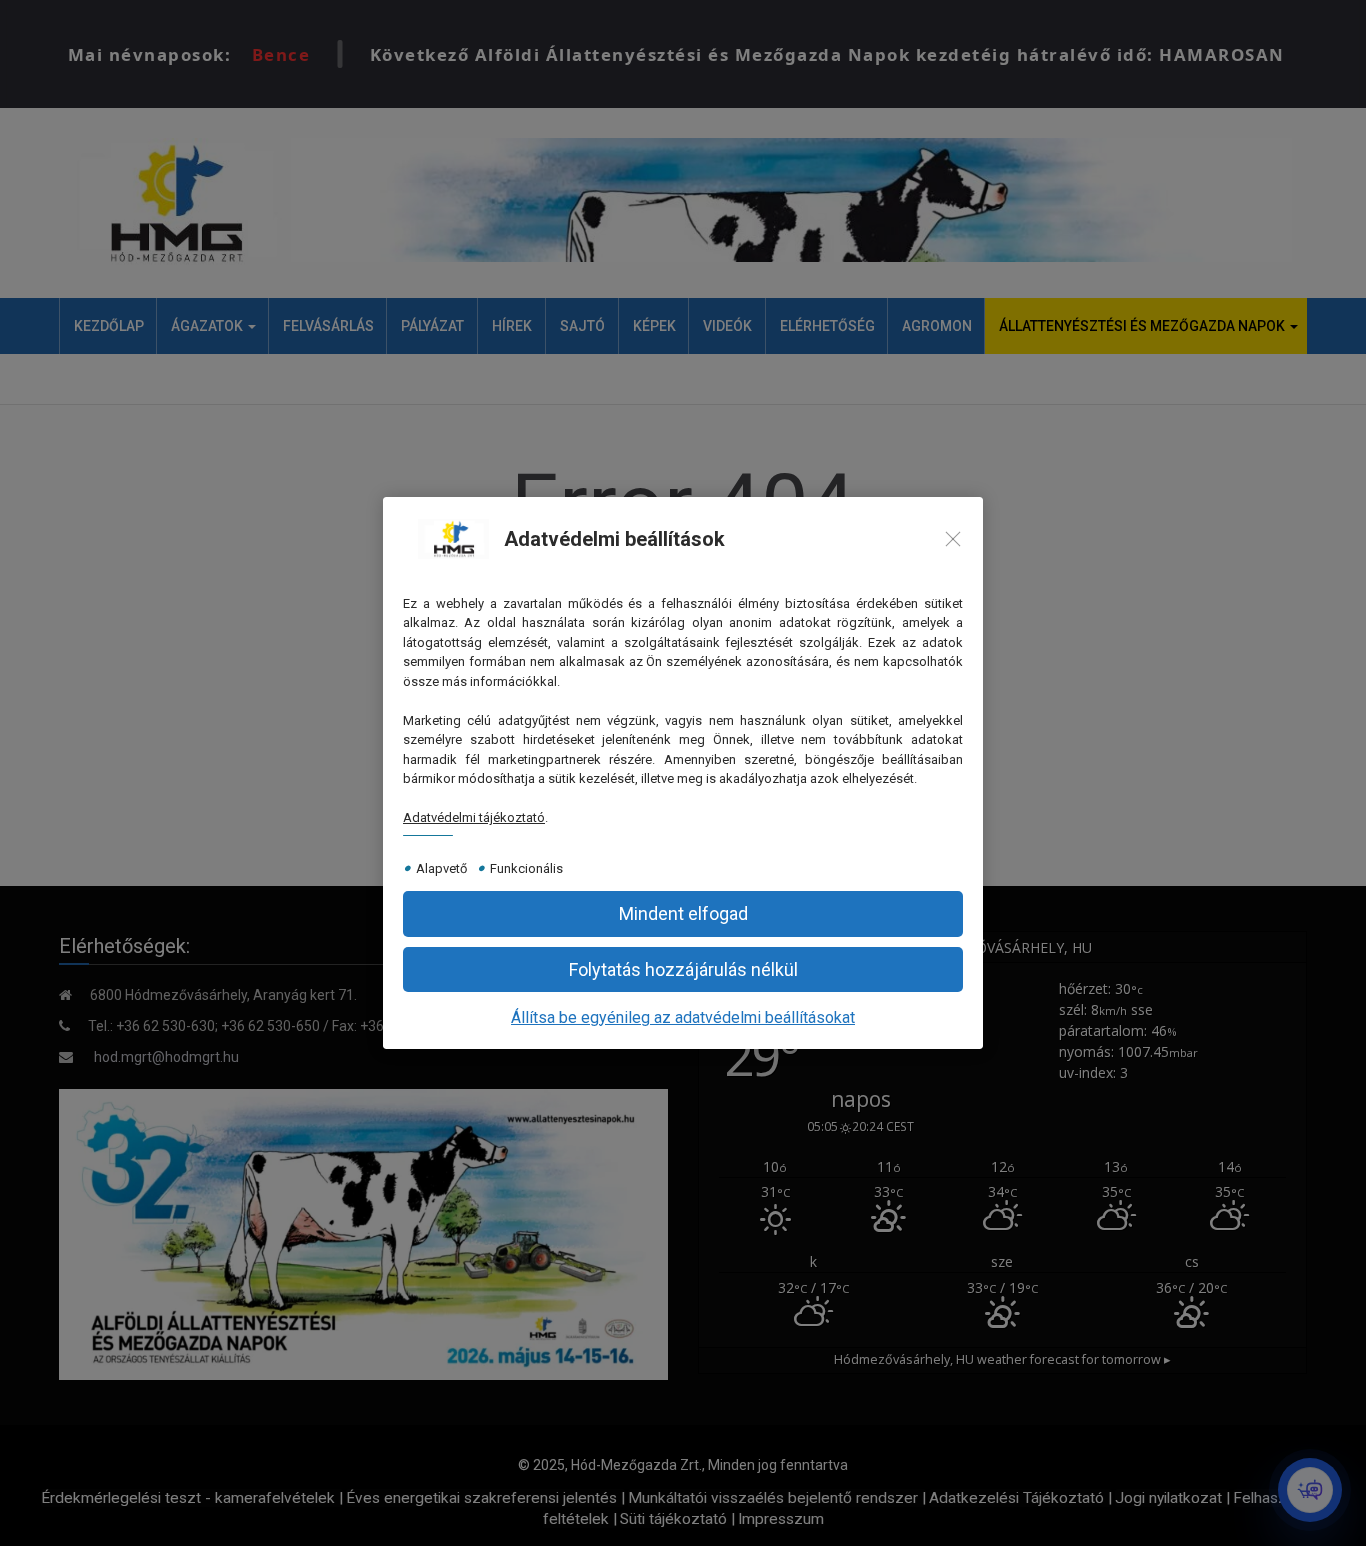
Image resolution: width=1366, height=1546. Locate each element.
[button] (683, 913)
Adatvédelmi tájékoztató (474, 817)
